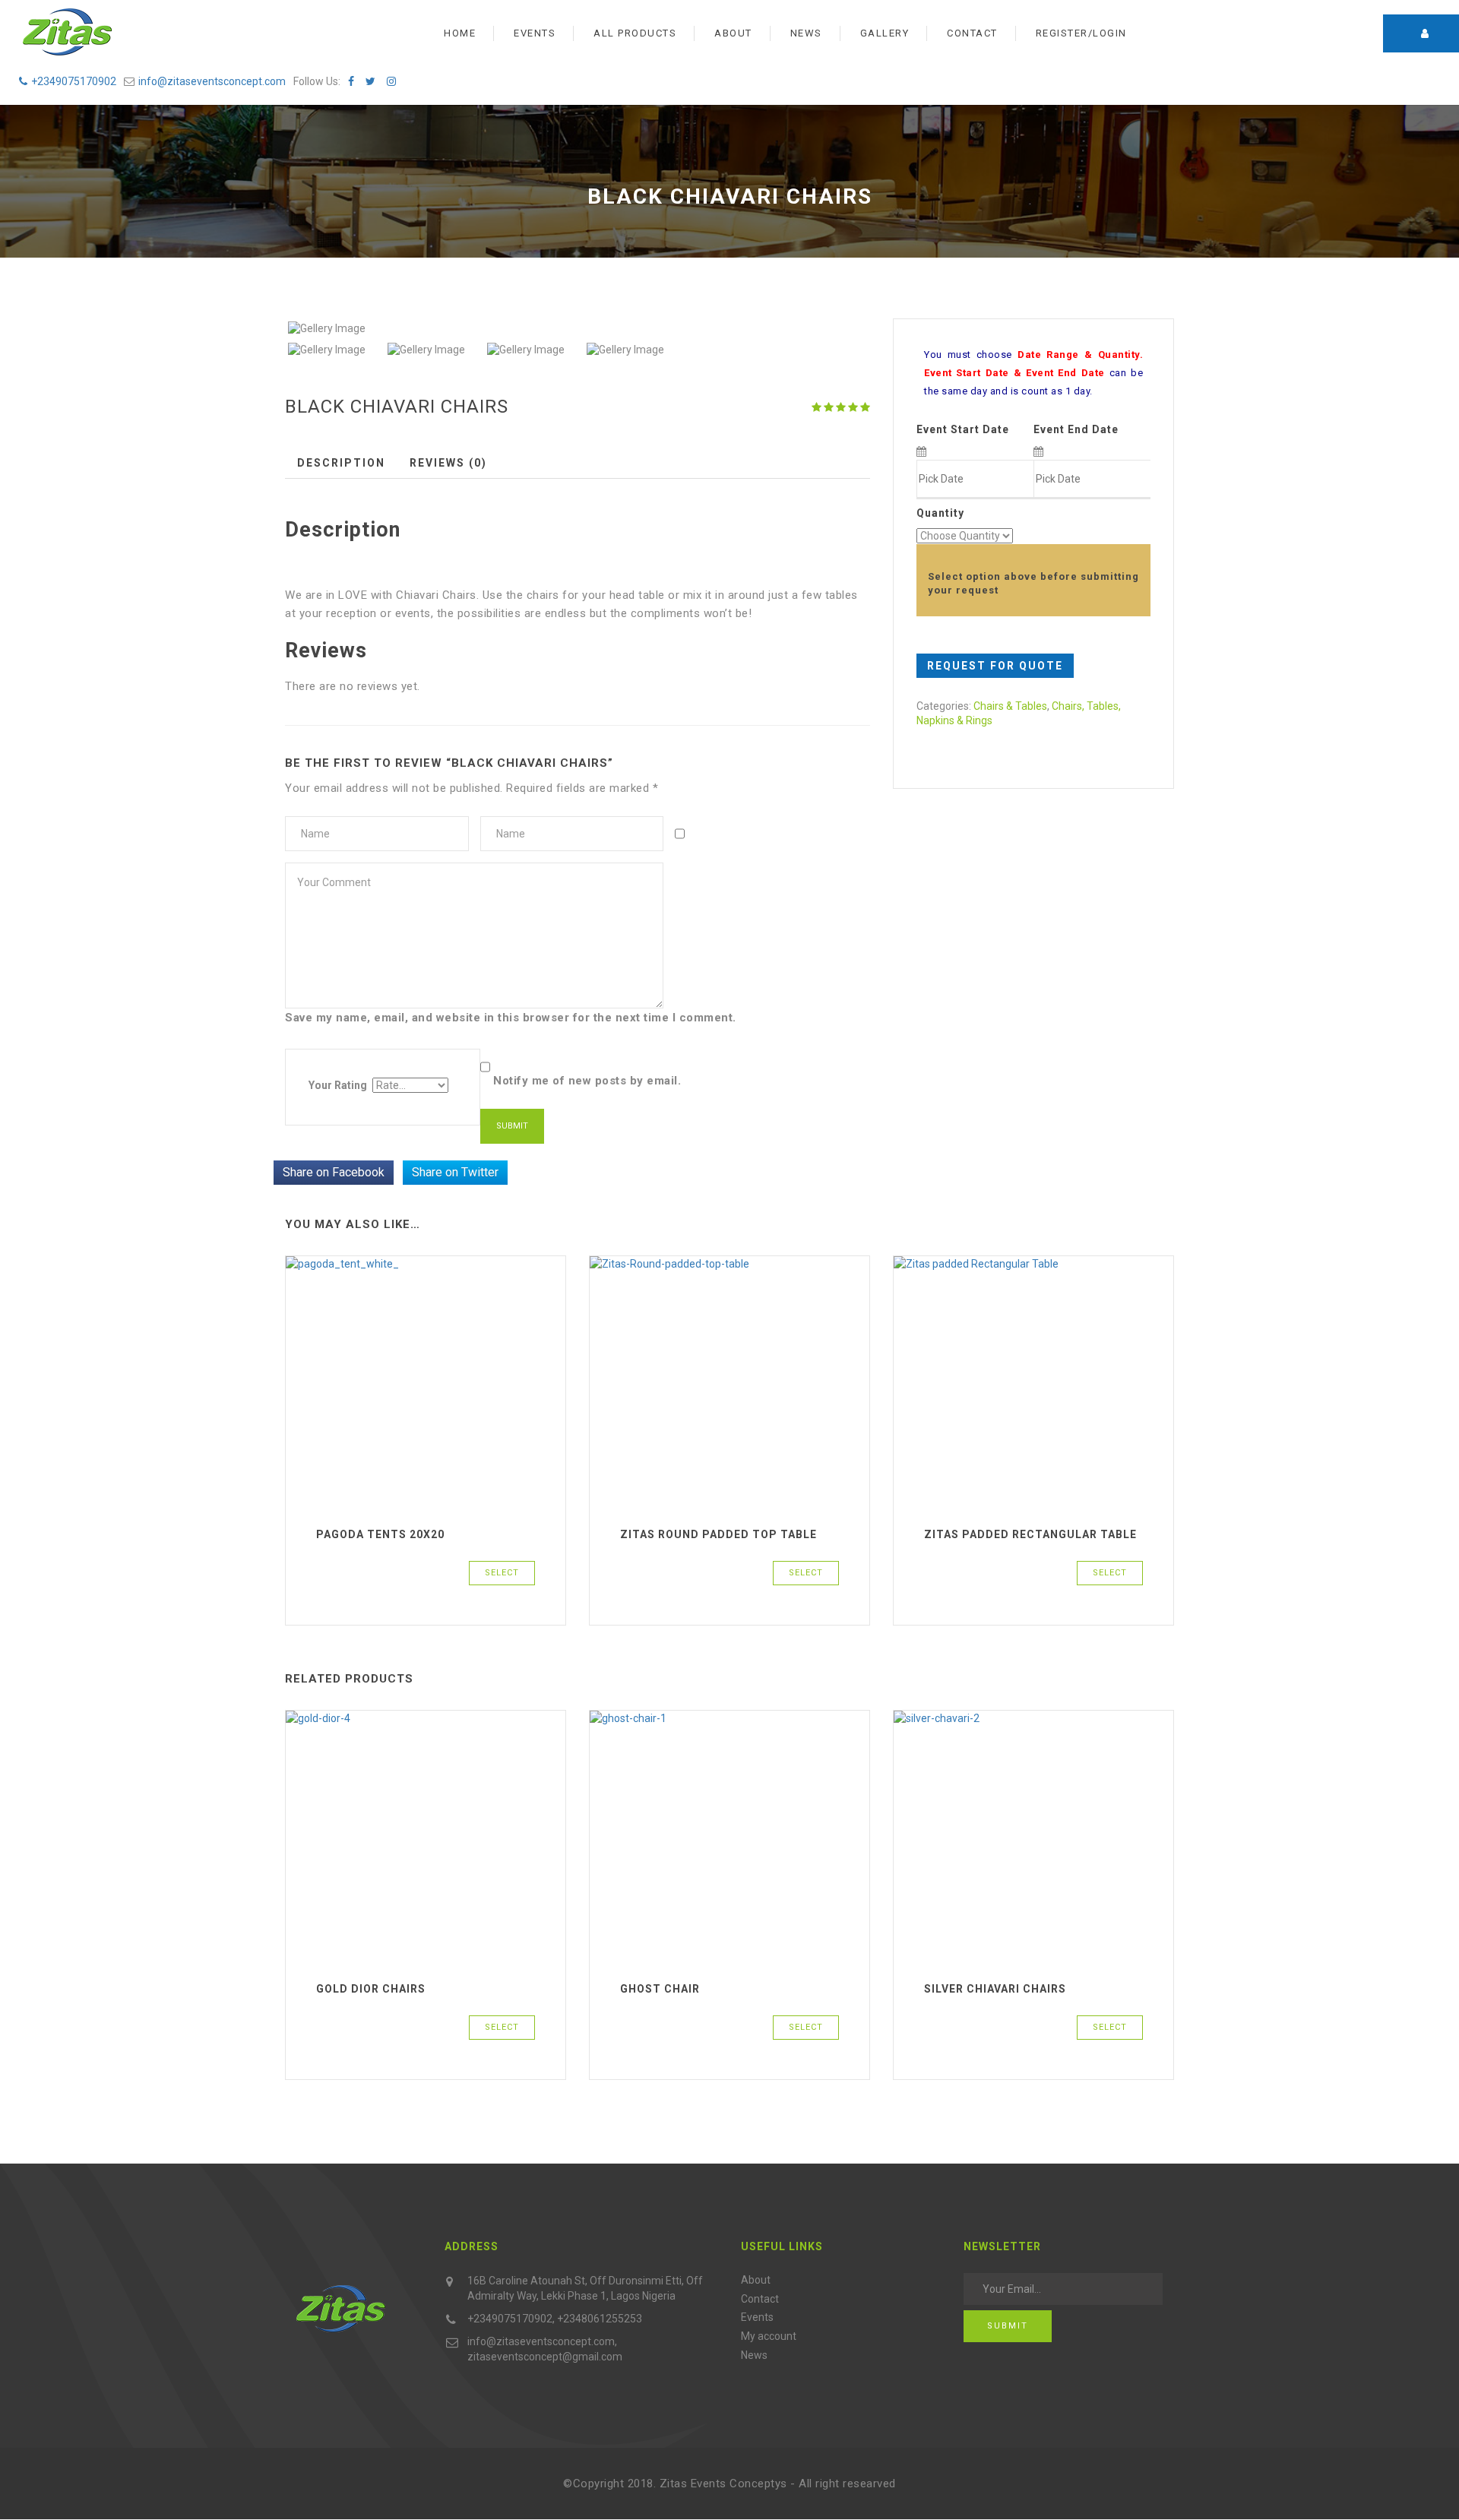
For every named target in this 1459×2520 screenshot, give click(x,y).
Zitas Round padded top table (718, 1534)
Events (757, 2317)
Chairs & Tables (1010, 706)
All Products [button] (635, 33)
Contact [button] (972, 33)
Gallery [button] (885, 33)
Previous (265, 329)
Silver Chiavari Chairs (995, 1989)
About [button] (733, 33)
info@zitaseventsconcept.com (212, 81)
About (756, 2280)
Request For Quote (995, 666)
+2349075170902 (74, 81)
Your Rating (338, 1085)
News (754, 2355)
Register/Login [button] (1081, 33)
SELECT (502, 1573)
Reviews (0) (448, 463)
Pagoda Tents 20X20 (380, 1534)
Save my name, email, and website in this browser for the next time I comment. (511, 1018)
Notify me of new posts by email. (587, 1081)
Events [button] (535, 33)
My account (769, 2336)
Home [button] (460, 33)
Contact (760, 2299)
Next (890, 329)
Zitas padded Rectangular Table (1030, 1534)
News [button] (806, 33)
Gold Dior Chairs (371, 1989)
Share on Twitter (455, 1172)
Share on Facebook (334, 1172)
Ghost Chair (660, 1989)
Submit (1008, 2326)
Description (341, 463)
